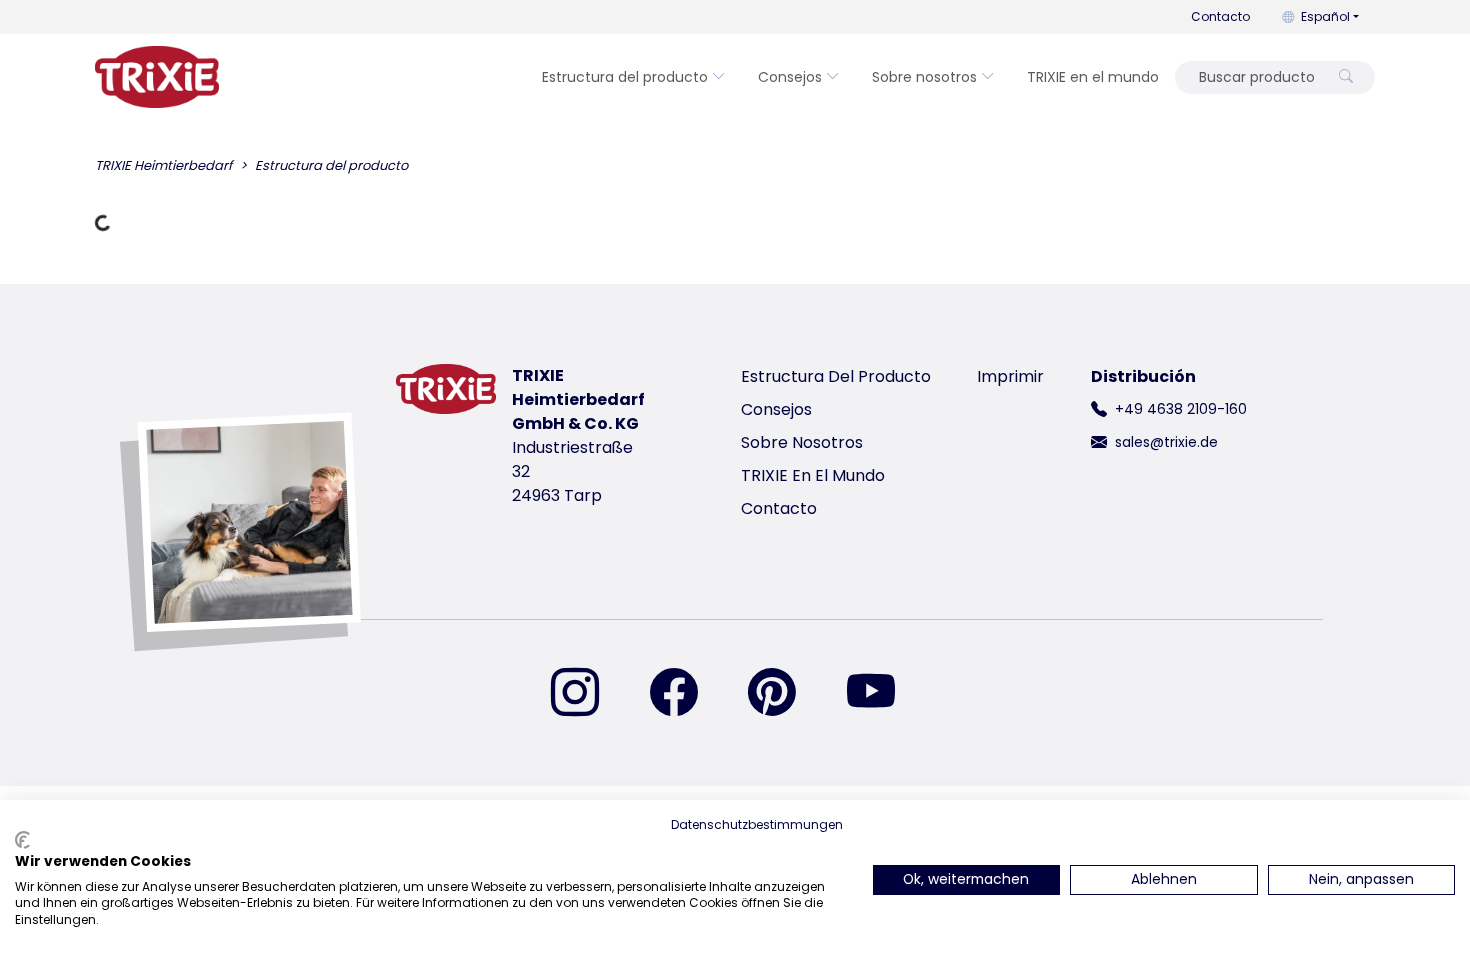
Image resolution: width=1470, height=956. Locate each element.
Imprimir (1010, 376)
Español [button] (1325, 16)
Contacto (1220, 16)
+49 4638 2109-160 (1181, 409)
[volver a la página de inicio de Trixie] (157, 77)
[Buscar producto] (1346, 77)
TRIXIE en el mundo (1093, 77)
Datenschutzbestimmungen (757, 824)
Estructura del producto (625, 77)
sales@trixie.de (1166, 442)
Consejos (790, 77)
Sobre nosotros (924, 77)
